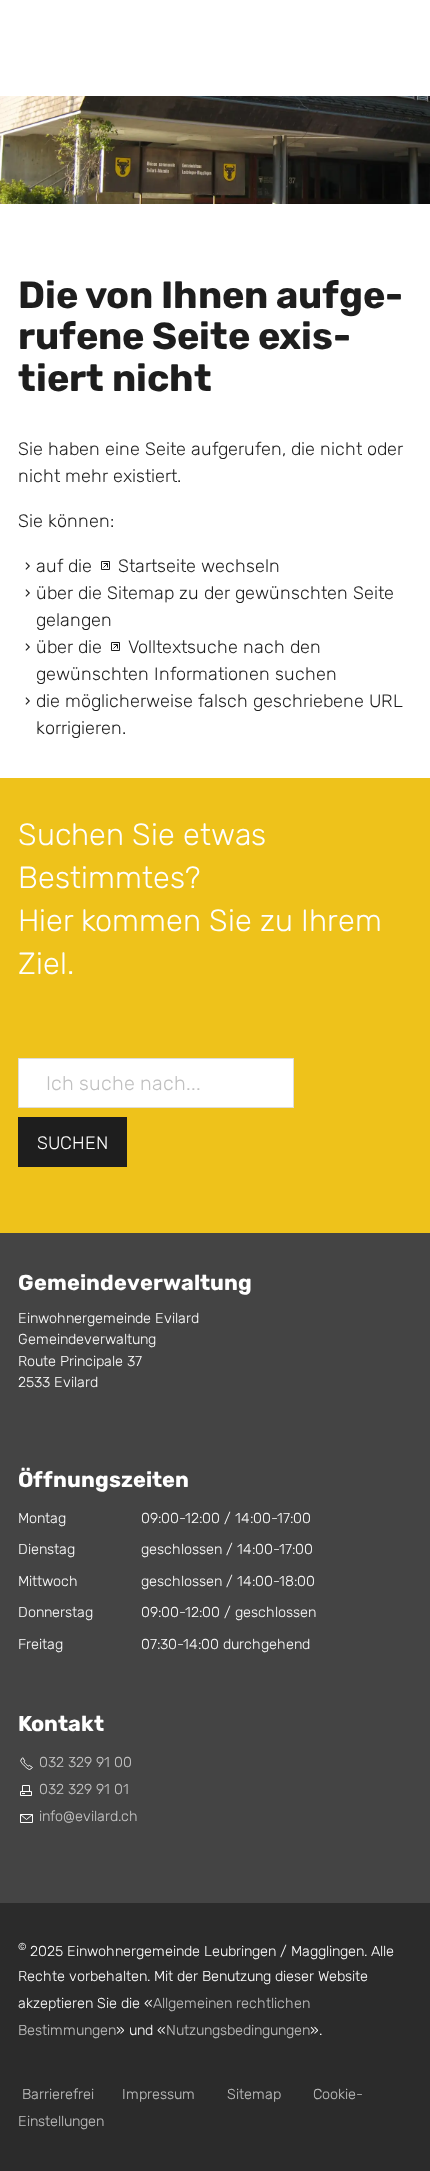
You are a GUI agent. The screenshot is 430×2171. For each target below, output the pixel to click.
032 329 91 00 (85, 1762)
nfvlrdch (90, 1816)
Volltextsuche (183, 647)
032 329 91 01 (84, 1789)
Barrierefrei (58, 2094)
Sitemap (254, 2094)
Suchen (72, 1143)
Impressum (158, 2094)
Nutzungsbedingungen (238, 2030)
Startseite (157, 566)
